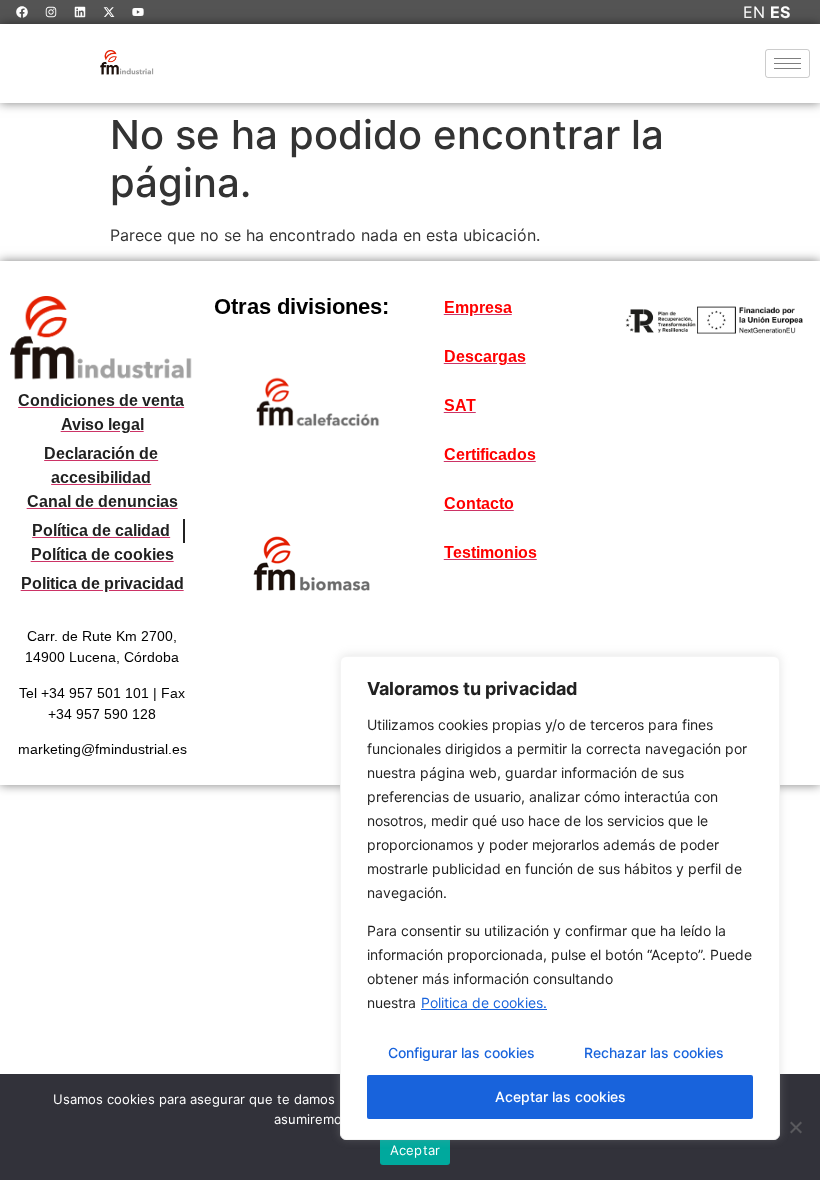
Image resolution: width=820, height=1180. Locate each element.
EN (754, 12)
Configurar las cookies (461, 1052)
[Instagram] (51, 12)
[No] (795, 1127)
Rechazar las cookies (654, 1052)
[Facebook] (22, 12)
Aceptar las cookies (560, 1096)
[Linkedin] (80, 12)
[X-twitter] (109, 12)
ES (780, 12)
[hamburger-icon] (787, 63)
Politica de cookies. (484, 1002)
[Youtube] (138, 12)
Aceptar (415, 1150)
